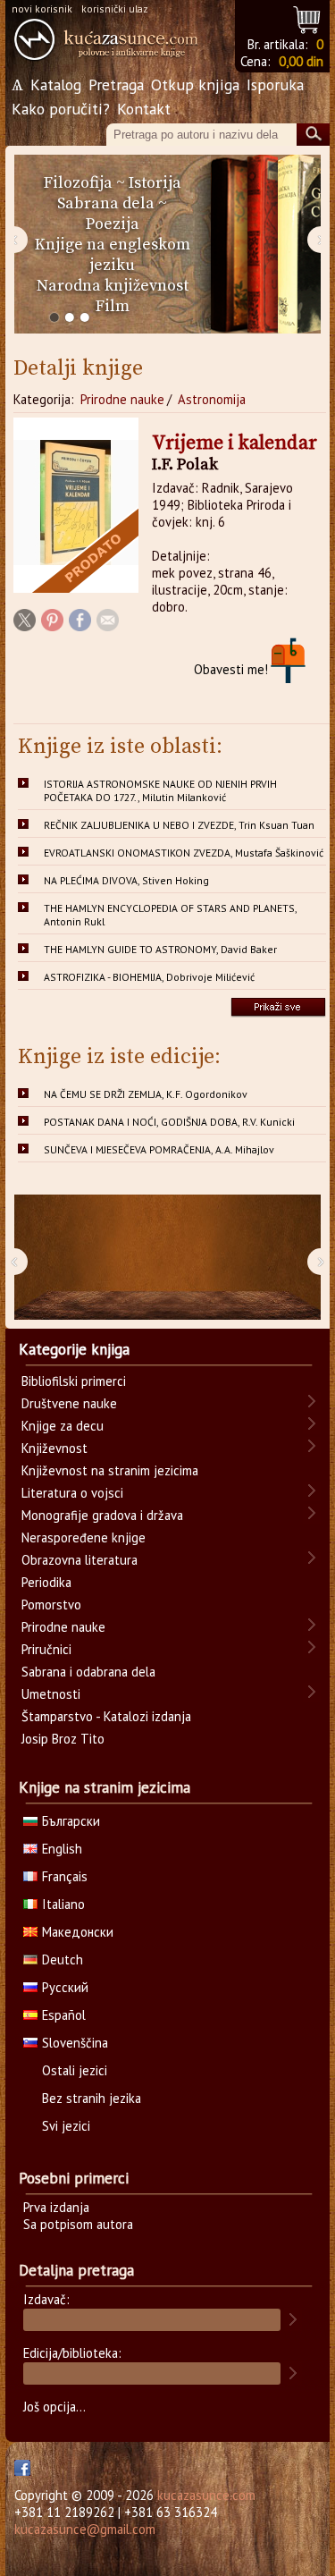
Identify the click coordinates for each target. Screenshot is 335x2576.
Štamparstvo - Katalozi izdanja (106, 1716)
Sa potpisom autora (78, 2224)
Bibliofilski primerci (74, 1381)
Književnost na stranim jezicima (110, 1470)
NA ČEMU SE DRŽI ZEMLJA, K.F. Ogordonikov (146, 1094)
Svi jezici (66, 2126)
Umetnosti (51, 1694)
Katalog (56, 84)
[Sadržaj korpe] (308, 17)
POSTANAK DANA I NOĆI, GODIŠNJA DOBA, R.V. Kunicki (169, 1122)
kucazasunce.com (206, 2495)
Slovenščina (75, 2043)
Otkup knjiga (195, 84)
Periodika (46, 1582)
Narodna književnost (113, 286)
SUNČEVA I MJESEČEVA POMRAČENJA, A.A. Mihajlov (159, 1149)
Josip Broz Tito (63, 1739)
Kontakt (144, 109)
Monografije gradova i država (102, 1515)
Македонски (78, 1932)
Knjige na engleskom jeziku (113, 255)
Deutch (63, 1959)
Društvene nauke (69, 1403)
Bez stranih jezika (92, 2098)
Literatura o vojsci (72, 1493)
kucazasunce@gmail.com (85, 2529)
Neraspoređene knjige (84, 1537)
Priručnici (46, 1649)
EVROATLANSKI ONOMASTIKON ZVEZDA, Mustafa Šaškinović (184, 853)
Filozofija (78, 183)
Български (71, 1821)
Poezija (113, 224)
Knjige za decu (63, 1426)
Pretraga (116, 84)
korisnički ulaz (115, 8)
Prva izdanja (56, 2207)
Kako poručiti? (61, 109)
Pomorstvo (51, 1605)
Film (113, 306)
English (62, 1849)
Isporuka (275, 84)
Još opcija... (54, 2407)
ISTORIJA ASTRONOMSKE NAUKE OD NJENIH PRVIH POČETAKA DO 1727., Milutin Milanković (160, 790)
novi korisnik (42, 8)
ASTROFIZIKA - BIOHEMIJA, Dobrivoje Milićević (149, 977)
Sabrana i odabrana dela (88, 1672)
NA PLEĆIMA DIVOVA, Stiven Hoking (126, 880)
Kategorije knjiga (74, 1349)
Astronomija (212, 399)
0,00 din (301, 61)
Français (65, 1876)
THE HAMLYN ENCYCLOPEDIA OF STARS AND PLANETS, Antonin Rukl (171, 915)
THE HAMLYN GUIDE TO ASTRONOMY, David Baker (160, 949)
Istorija (155, 183)
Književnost (54, 1448)
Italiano (63, 1904)
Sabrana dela (106, 203)
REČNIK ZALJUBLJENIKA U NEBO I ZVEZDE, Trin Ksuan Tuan (179, 825)
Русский (65, 1987)
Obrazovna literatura (80, 1560)
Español (64, 2015)
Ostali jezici (75, 2070)
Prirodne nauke (122, 399)
